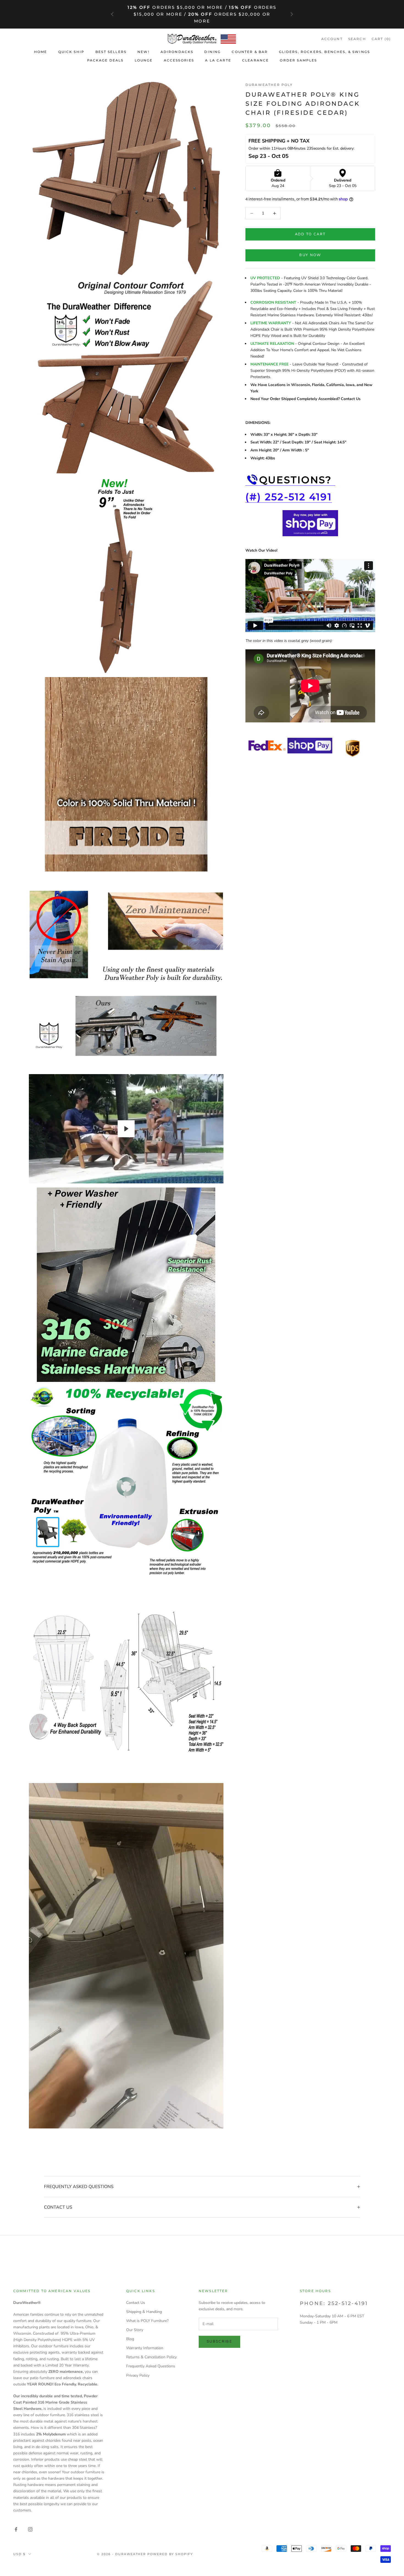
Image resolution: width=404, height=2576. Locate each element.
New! (143, 52)
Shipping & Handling (144, 2312)
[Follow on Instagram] (30, 2529)
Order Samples (298, 60)
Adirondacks (177, 52)
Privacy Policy (138, 2375)
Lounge (144, 60)
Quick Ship (71, 52)
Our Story (135, 2330)
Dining (212, 52)
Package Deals (105, 60)
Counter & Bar (250, 52)
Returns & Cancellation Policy (151, 2357)
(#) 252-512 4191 (289, 497)
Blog (130, 2339)
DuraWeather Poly (269, 85)
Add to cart (310, 234)
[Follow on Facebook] (16, 2529)
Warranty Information (145, 2348)
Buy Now (310, 255)
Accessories (179, 60)
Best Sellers (111, 52)
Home (41, 52)
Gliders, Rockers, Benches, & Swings (325, 52)
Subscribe (219, 2342)
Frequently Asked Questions (151, 2366)
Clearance (255, 60)
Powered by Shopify (170, 2554)
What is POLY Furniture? (147, 2321)
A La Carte (218, 60)
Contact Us (136, 2303)
